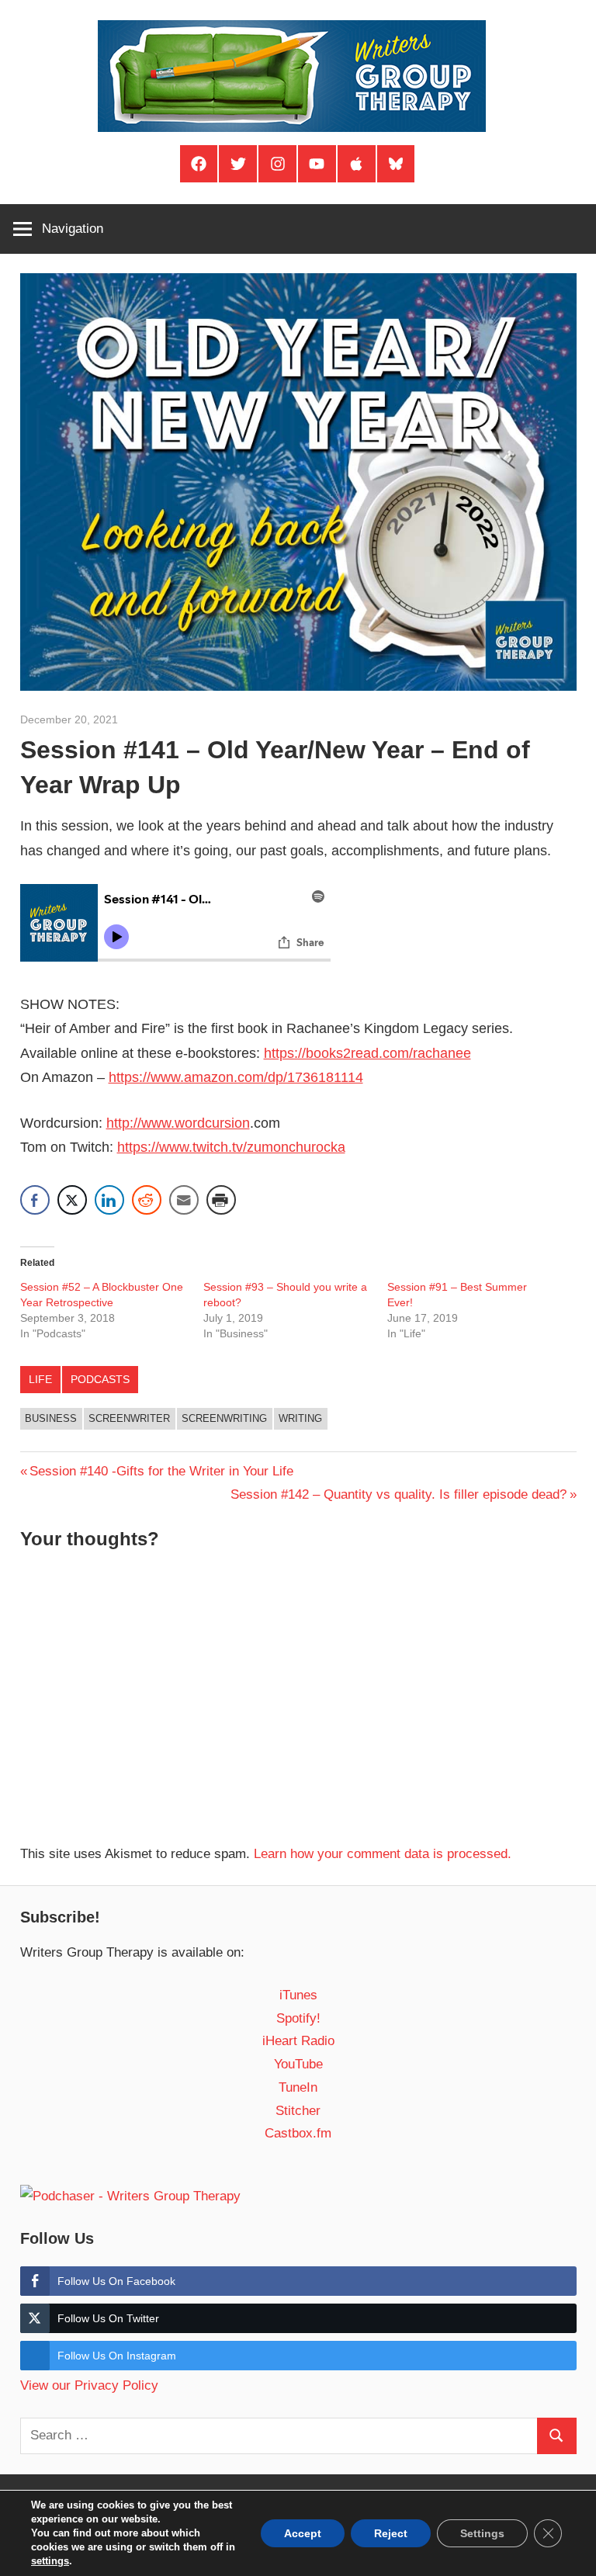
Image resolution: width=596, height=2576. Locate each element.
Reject (391, 2533)
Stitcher (298, 2111)
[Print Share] (221, 1200)
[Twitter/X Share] (72, 1200)
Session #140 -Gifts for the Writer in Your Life (161, 1471)
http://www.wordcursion (178, 1123)
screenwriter (129, 1418)
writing (300, 1418)
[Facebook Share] (35, 1200)
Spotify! (298, 2018)
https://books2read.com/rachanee (367, 1053)
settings (50, 2561)
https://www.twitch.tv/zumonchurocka (231, 1147)
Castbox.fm (298, 2133)
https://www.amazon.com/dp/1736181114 (236, 1077)
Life (40, 1379)
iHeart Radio (298, 2041)
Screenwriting (224, 1418)
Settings (482, 2533)
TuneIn (298, 2087)
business (51, 1418)
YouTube (298, 2064)
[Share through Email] (184, 1200)
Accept (303, 2533)
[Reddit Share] (147, 1200)
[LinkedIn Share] (109, 1200)
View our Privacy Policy (89, 2385)
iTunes (298, 1995)
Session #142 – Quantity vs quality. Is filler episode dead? (398, 1494)
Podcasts (100, 1379)
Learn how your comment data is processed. (383, 1854)
